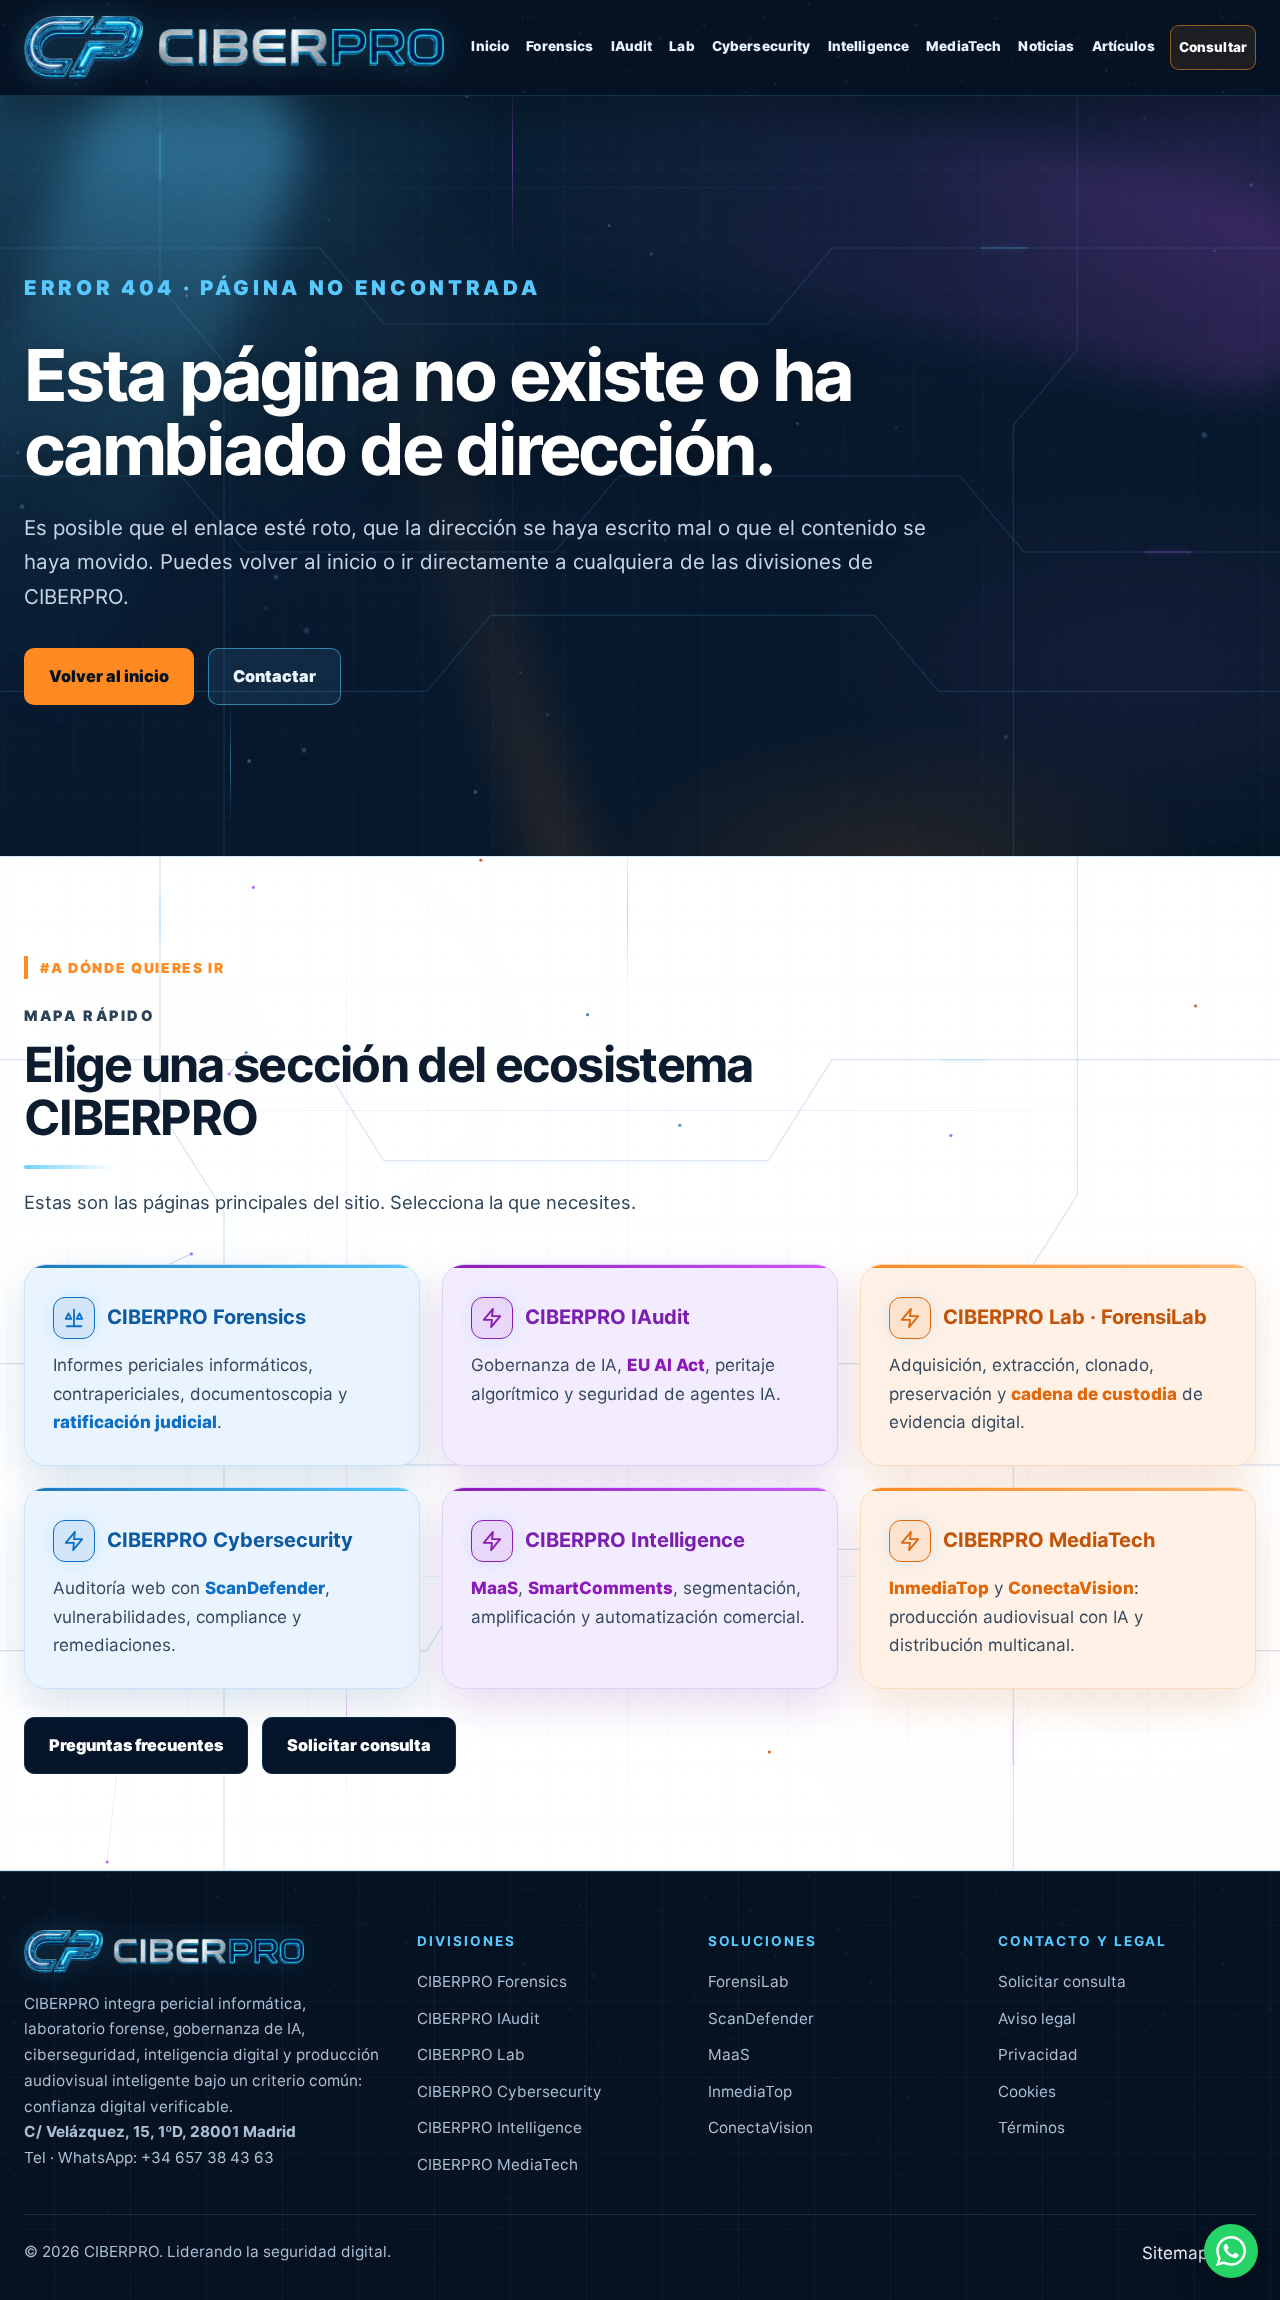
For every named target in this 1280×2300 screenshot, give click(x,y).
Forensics (559, 46)
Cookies (1027, 2091)
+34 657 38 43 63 (207, 2157)
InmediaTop (750, 2091)
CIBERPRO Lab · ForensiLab (1075, 1317)
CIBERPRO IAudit (607, 1317)
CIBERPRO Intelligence (635, 1541)
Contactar (274, 676)
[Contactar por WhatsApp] (1231, 2251)
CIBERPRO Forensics (206, 1317)
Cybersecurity (761, 46)
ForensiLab (748, 1981)
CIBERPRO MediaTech (1049, 1541)
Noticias (1046, 46)
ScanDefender (761, 2018)
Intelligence (869, 46)
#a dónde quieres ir (132, 967)
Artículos (1123, 46)
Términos (1031, 2127)
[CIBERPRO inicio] (234, 48)
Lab (681, 46)
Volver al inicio (109, 676)
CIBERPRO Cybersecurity (230, 1541)
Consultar (1213, 47)
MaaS (729, 2054)
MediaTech (963, 46)
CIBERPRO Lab (471, 2054)
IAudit (632, 46)
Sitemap (1175, 2253)
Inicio (490, 46)
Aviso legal (1037, 2018)
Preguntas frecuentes (136, 1745)
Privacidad (1038, 2054)
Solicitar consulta (359, 1745)
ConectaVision (760, 2127)
